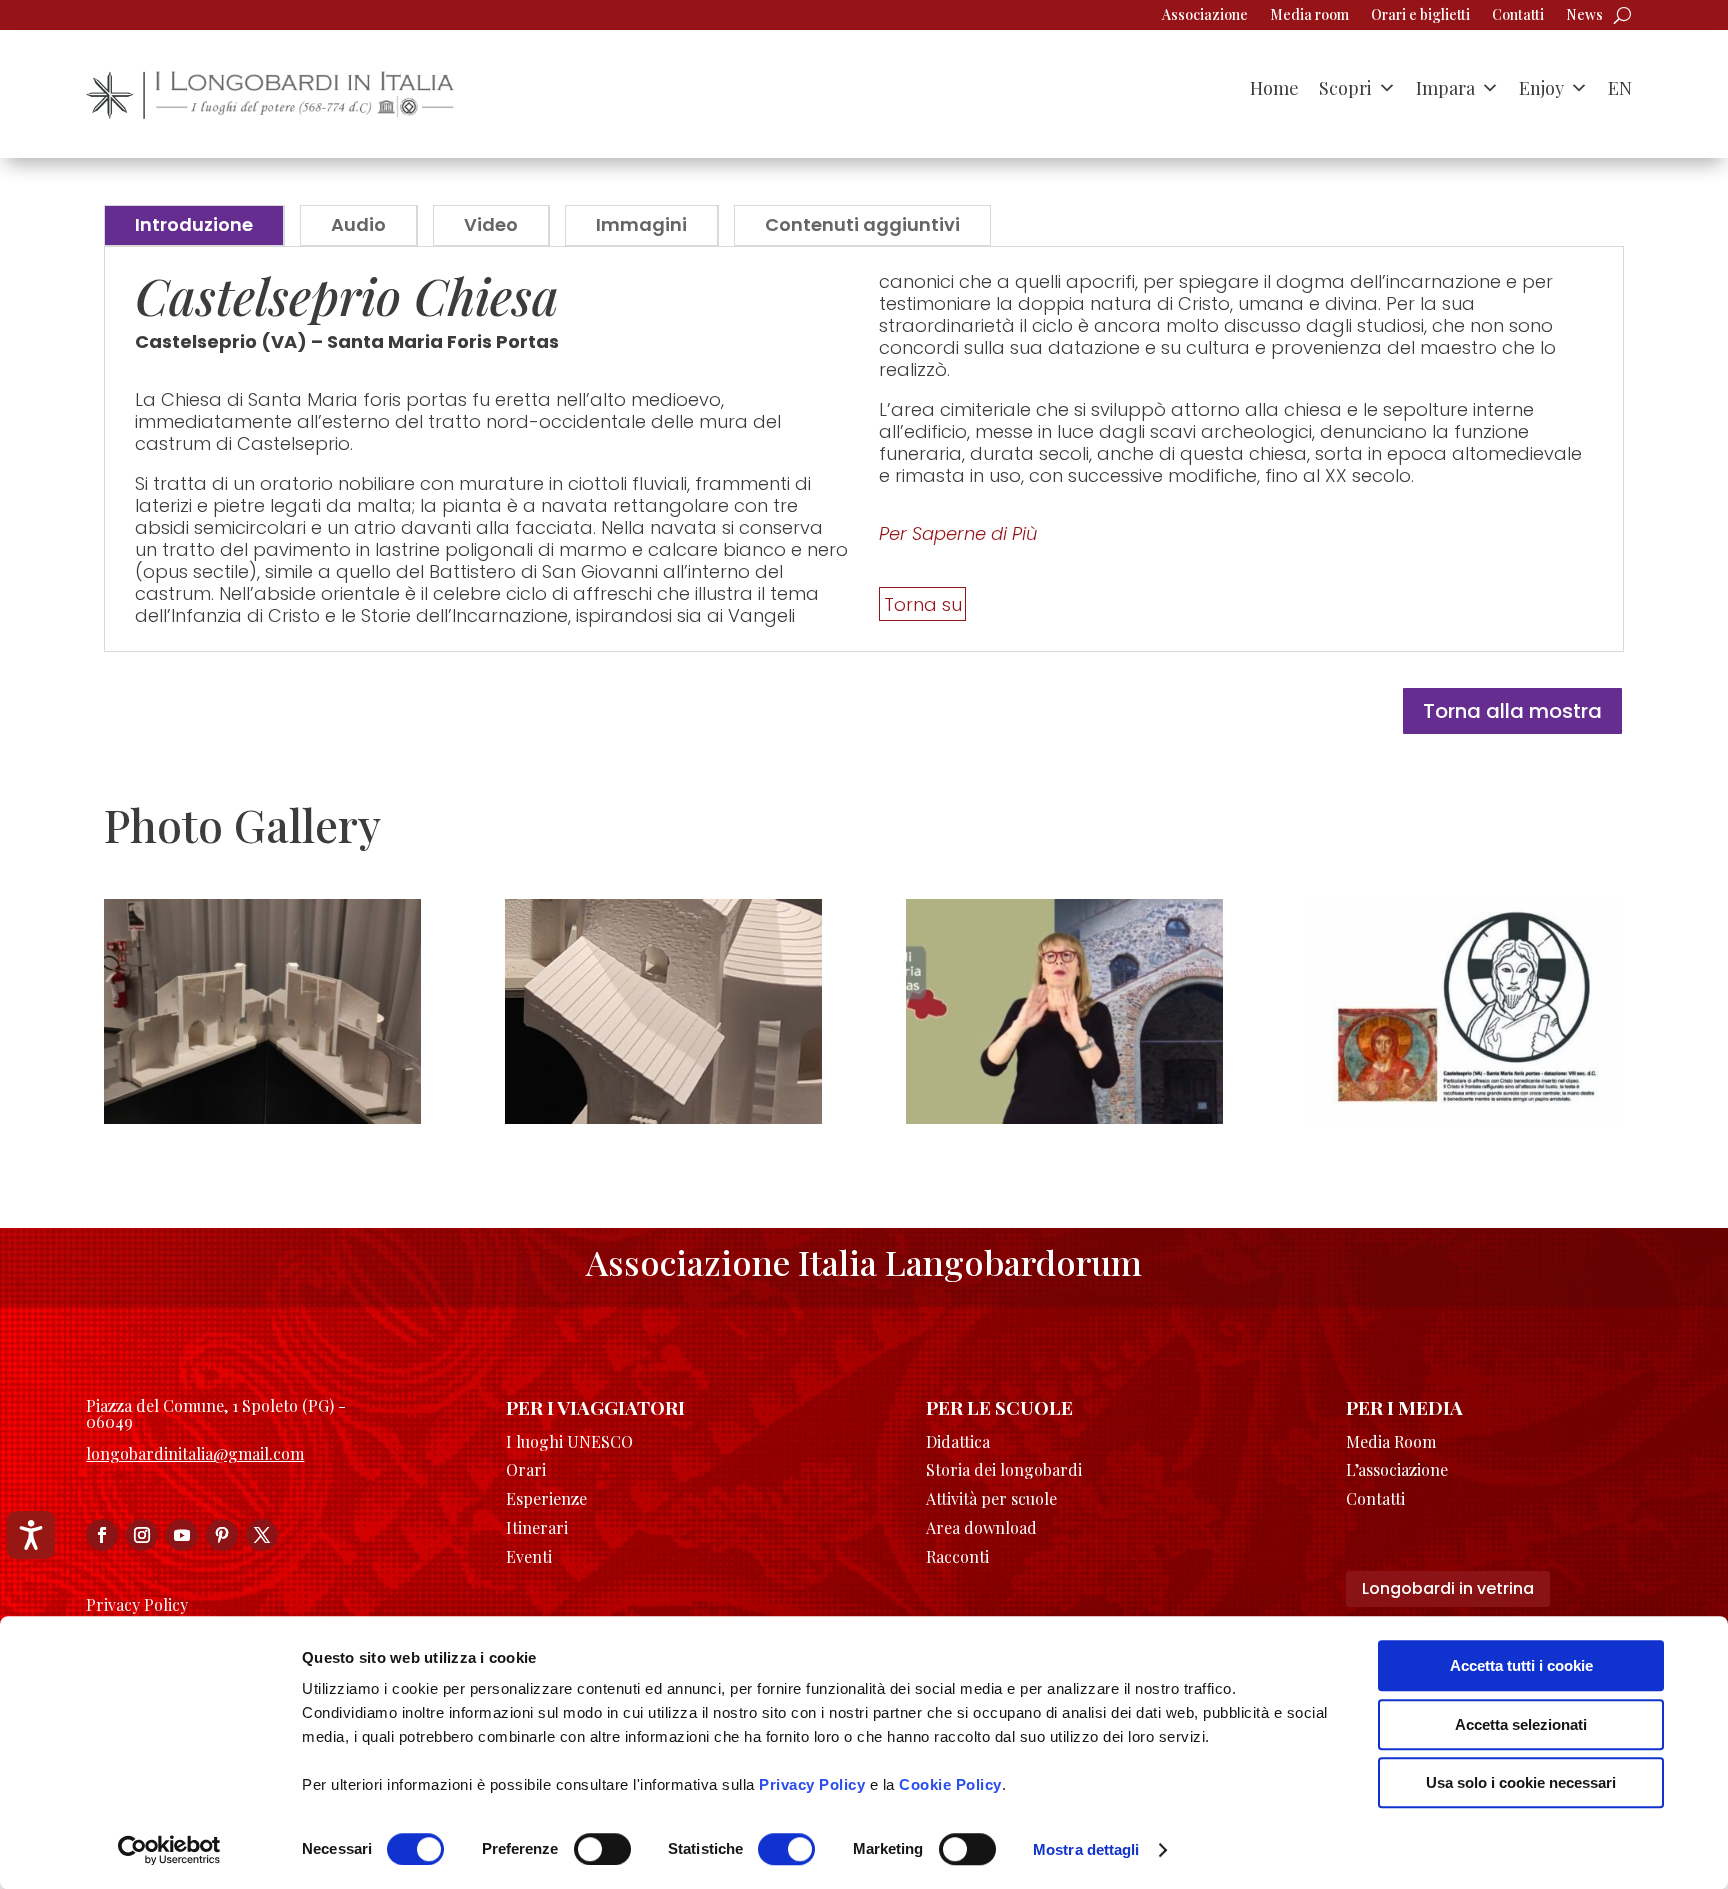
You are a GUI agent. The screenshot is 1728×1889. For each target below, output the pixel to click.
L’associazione (1397, 1469)
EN (1620, 88)
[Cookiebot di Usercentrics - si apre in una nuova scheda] (169, 1850)
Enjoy (1541, 88)
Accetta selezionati (1521, 1724)
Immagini (641, 224)
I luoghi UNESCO (569, 1441)
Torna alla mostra (1512, 711)
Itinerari (537, 1527)
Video (491, 224)
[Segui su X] (262, 1535)
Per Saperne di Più (958, 533)
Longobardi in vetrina (1448, 1588)
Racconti (957, 1556)
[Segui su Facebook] (102, 1535)
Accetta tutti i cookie (1521, 1665)
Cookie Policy (950, 1784)
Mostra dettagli (1086, 1849)
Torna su (923, 603)
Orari (526, 1469)
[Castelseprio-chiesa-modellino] (262, 1117)
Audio (358, 224)
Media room (1309, 16)
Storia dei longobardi (1004, 1469)
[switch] (602, 1849)
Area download (981, 1527)
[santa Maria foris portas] (1064, 1117)
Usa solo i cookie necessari (1521, 1782)
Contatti (1518, 16)
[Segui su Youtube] (182, 1535)
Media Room (1391, 1441)
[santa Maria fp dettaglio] (663, 1117)
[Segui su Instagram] (142, 1535)
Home (1274, 88)
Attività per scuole (991, 1498)
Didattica (958, 1441)
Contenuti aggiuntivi (862, 224)
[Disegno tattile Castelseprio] (1465, 1117)
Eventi (529, 1556)
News (1584, 16)
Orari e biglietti (1420, 16)
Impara (1445, 88)
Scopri (1345, 88)
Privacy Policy (812, 1784)
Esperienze (546, 1498)
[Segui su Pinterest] (222, 1535)
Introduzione (194, 224)
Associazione (1205, 16)
